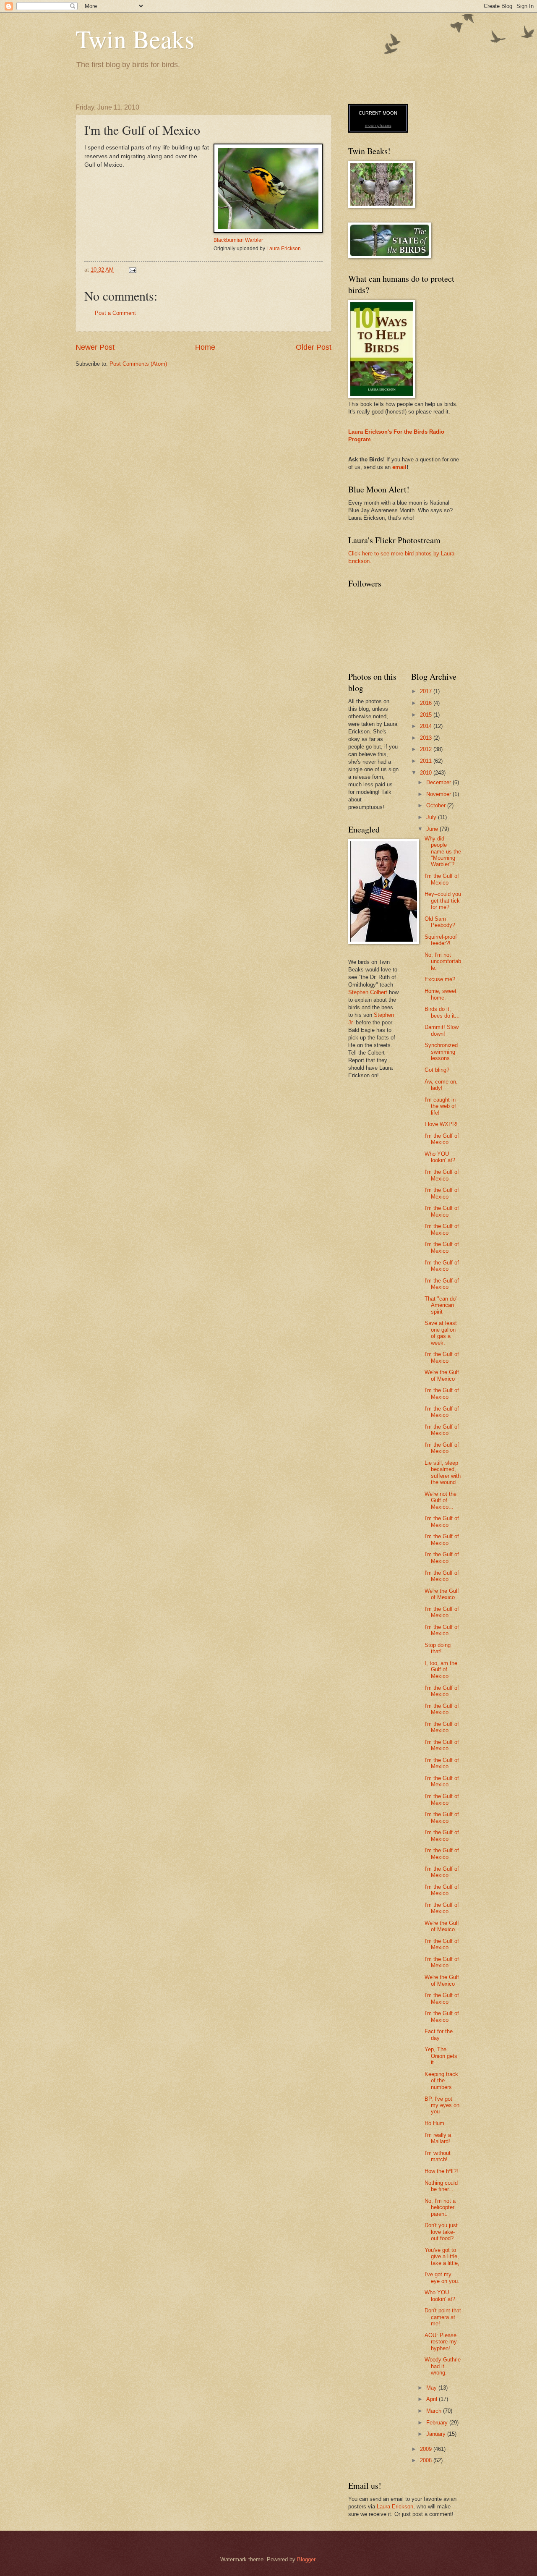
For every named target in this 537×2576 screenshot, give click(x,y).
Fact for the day (439, 2034)
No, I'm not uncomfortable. (443, 961)
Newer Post (95, 347)
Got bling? (437, 1070)
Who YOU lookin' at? (440, 1157)
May (432, 2388)
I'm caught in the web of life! (440, 1106)
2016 (427, 703)
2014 (427, 726)
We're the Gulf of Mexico (442, 1375)
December (439, 782)
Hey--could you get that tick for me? (443, 901)
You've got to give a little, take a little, (442, 2257)
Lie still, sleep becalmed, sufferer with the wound (443, 1473)
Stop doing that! (438, 1648)
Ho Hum (434, 2123)
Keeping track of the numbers (441, 2081)
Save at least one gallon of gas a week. (441, 1333)
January (437, 2434)
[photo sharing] (268, 231)
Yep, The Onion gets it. (441, 2056)
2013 (427, 738)
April (433, 2399)
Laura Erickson (284, 249)
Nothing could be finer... (441, 2186)
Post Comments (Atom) (138, 364)
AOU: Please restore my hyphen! (441, 2342)
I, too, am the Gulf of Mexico (441, 1670)
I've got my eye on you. (442, 2278)
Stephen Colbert (368, 992)
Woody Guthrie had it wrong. (443, 2366)
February (438, 2423)
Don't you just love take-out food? (441, 2232)
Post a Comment (115, 313)
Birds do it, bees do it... (442, 1012)
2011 (427, 761)
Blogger (306, 2559)
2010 (427, 773)
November (439, 794)
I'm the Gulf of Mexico (442, 879)
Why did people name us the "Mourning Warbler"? (443, 852)
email (399, 467)
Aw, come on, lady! (441, 1085)
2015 (427, 715)
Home (205, 347)
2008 (427, 2460)
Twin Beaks (135, 39)
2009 (427, 2449)
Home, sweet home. (441, 994)
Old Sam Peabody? (440, 922)
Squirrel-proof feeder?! (441, 940)
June (433, 829)
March (435, 2411)
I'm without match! (438, 2156)
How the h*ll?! (441, 2171)
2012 (427, 749)
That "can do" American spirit (441, 1305)
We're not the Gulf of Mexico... (441, 1500)
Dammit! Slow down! (442, 1030)
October (437, 805)
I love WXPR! (441, 1124)
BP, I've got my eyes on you (442, 2105)
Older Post (314, 347)
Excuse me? (440, 979)
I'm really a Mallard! (438, 2138)
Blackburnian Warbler (238, 240)
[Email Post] (132, 270)
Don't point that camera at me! (443, 2317)
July (432, 817)
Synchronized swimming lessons (441, 1052)
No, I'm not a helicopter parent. (440, 2207)
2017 (427, 691)
